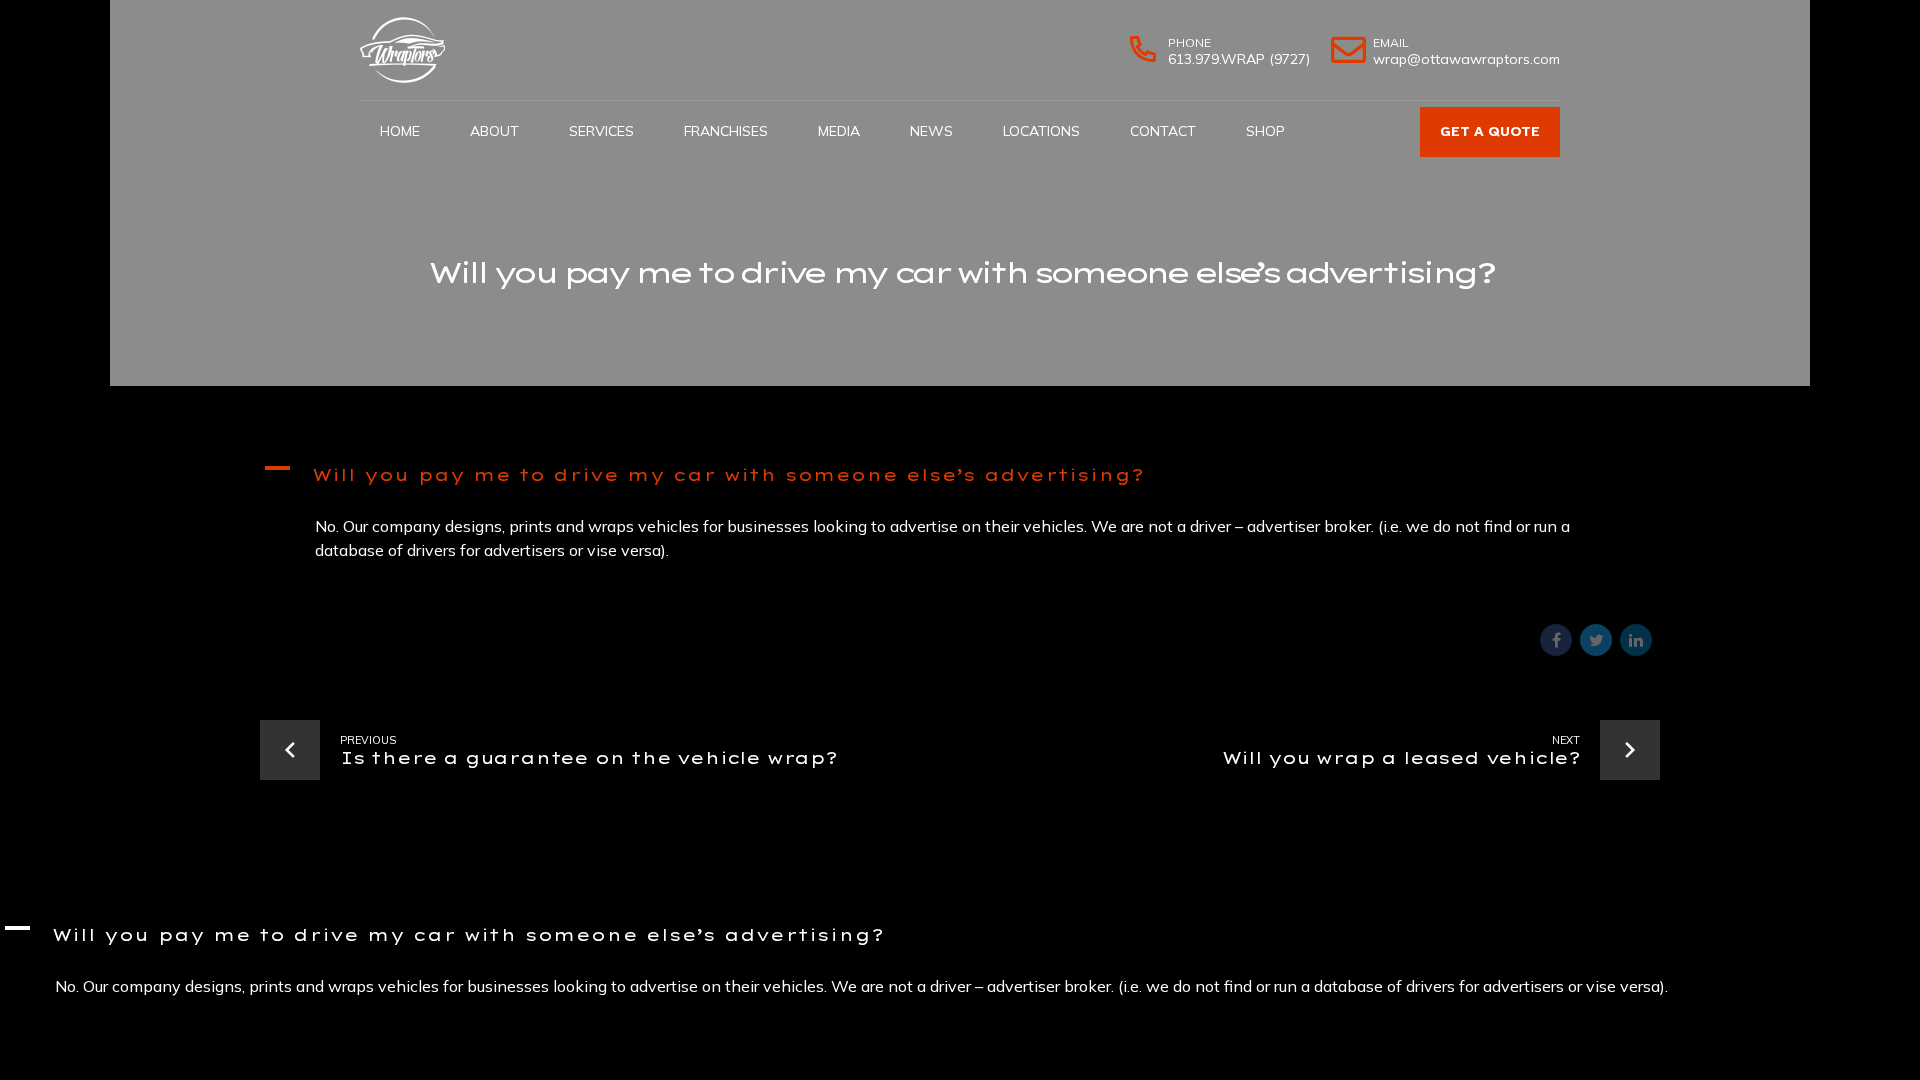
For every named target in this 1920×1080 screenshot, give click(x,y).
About (494, 131)
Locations (1041, 131)
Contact (1163, 131)
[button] (960, 478)
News (931, 131)
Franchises (726, 131)
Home (400, 131)
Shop (1265, 131)
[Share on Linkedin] (1636, 640)
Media (839, 131)
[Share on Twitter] (1596, 640)
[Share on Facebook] (1556, 640)
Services (601, 131)
